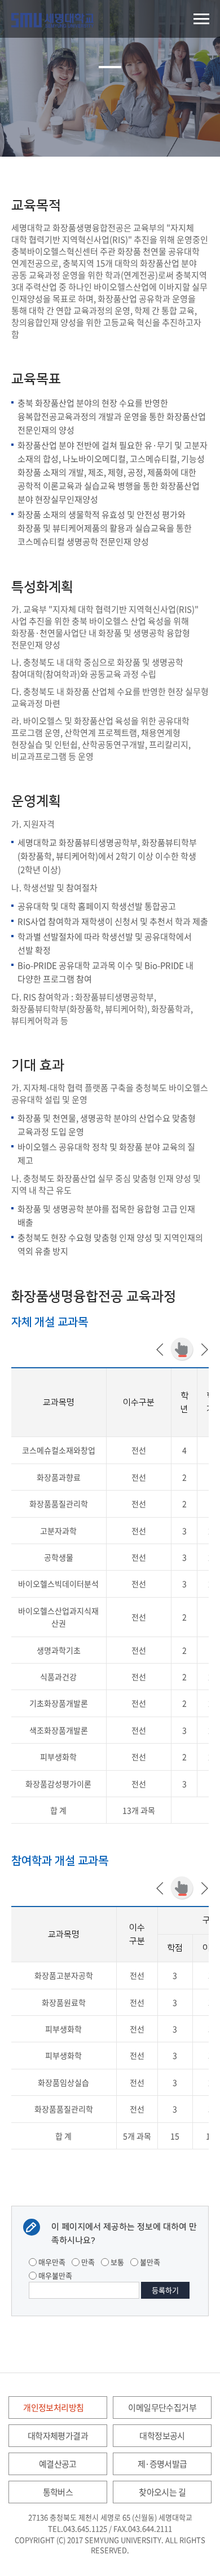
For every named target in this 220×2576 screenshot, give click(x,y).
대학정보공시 (162, 2436)
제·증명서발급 (162, 2464)
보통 (116, 2262)
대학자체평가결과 (58, 2436)
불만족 (149, 2262)
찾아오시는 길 (162, 2492)
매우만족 (51, 2262)
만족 (87, 2262)
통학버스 (58, 2492)
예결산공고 (58, 2464)
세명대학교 (52, 20)
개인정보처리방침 (53, 2407)
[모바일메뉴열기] (201, 19)
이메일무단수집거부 (162, 2407)
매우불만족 (54, 2275)
